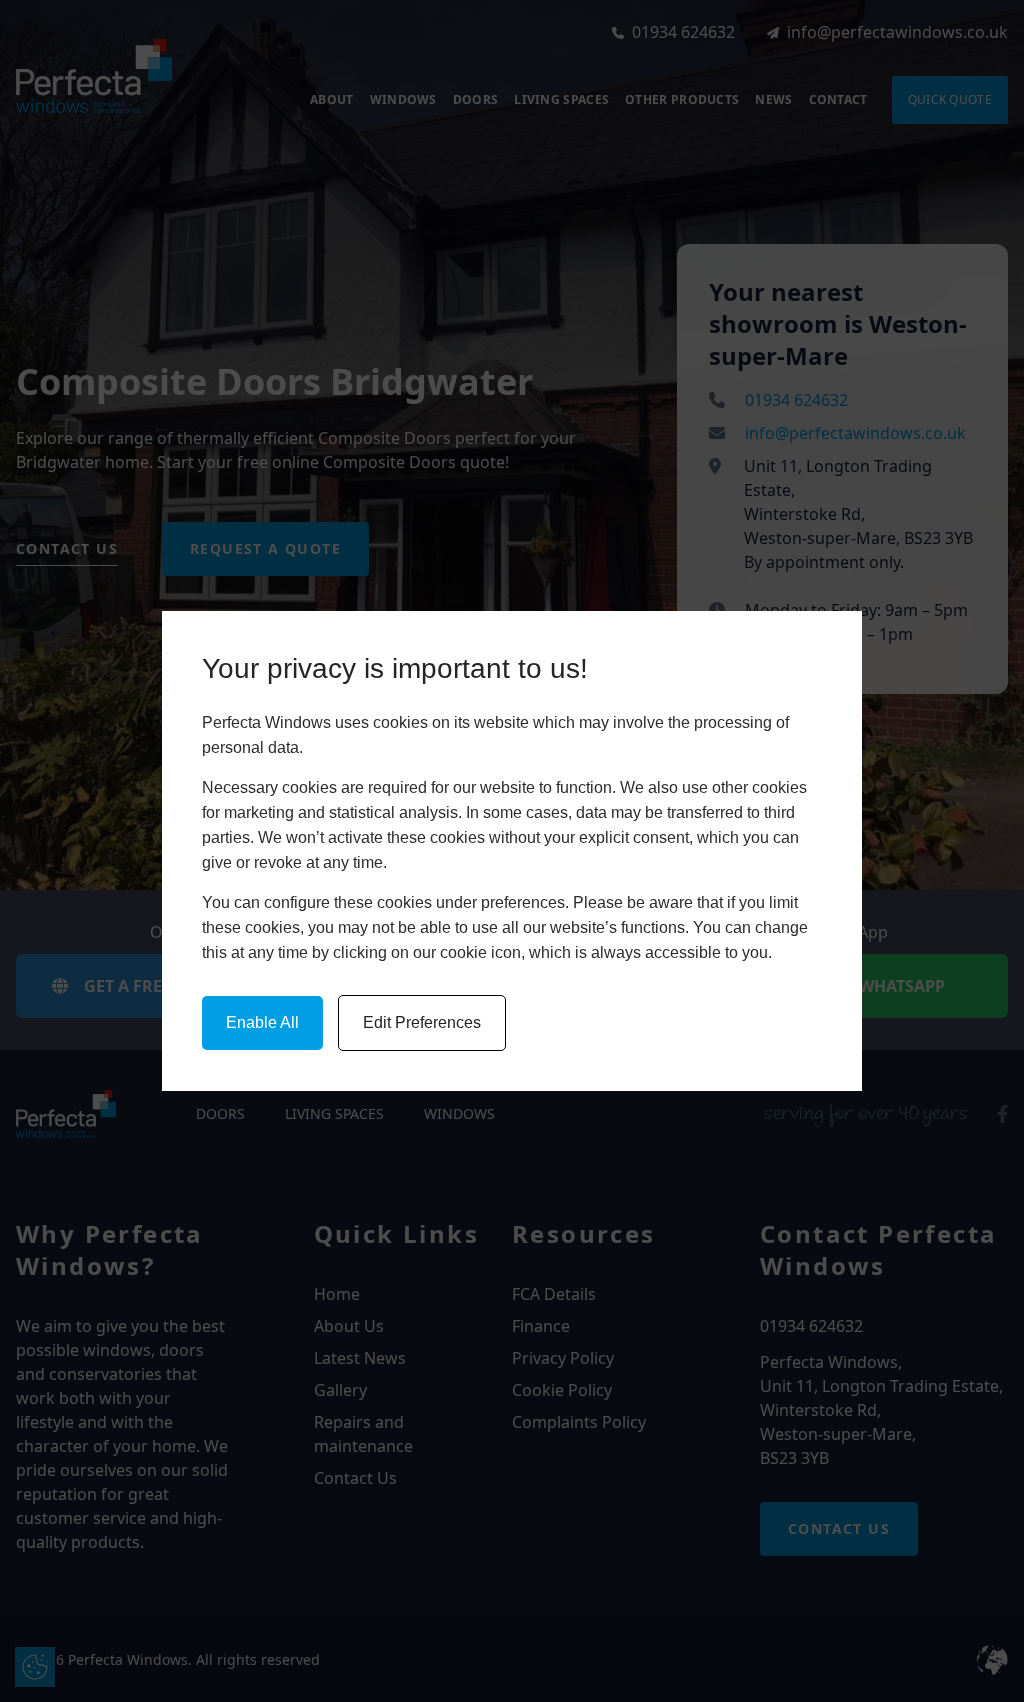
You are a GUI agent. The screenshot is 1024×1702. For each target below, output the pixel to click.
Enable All (262, 1022)
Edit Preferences (422, 1022)
